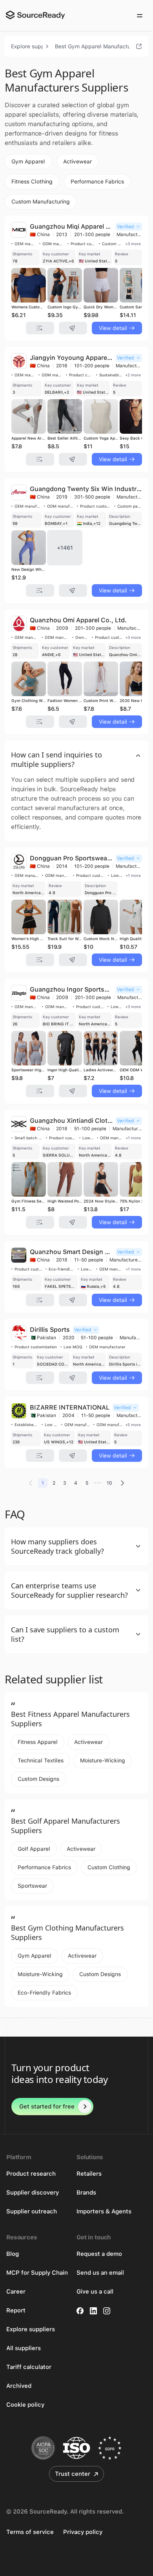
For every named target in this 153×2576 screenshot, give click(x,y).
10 (109, 1483)
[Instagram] (107, 2311)
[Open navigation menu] (140, 16)
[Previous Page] (31, 1483)
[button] (76, 759)
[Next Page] (122, 1483)
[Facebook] (80, 2311)
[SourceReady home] (35, 15)
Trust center (73, 2474)
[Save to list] (40, 328)
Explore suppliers (27, 46)
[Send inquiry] (73, 328)
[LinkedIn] (93, 2311)
